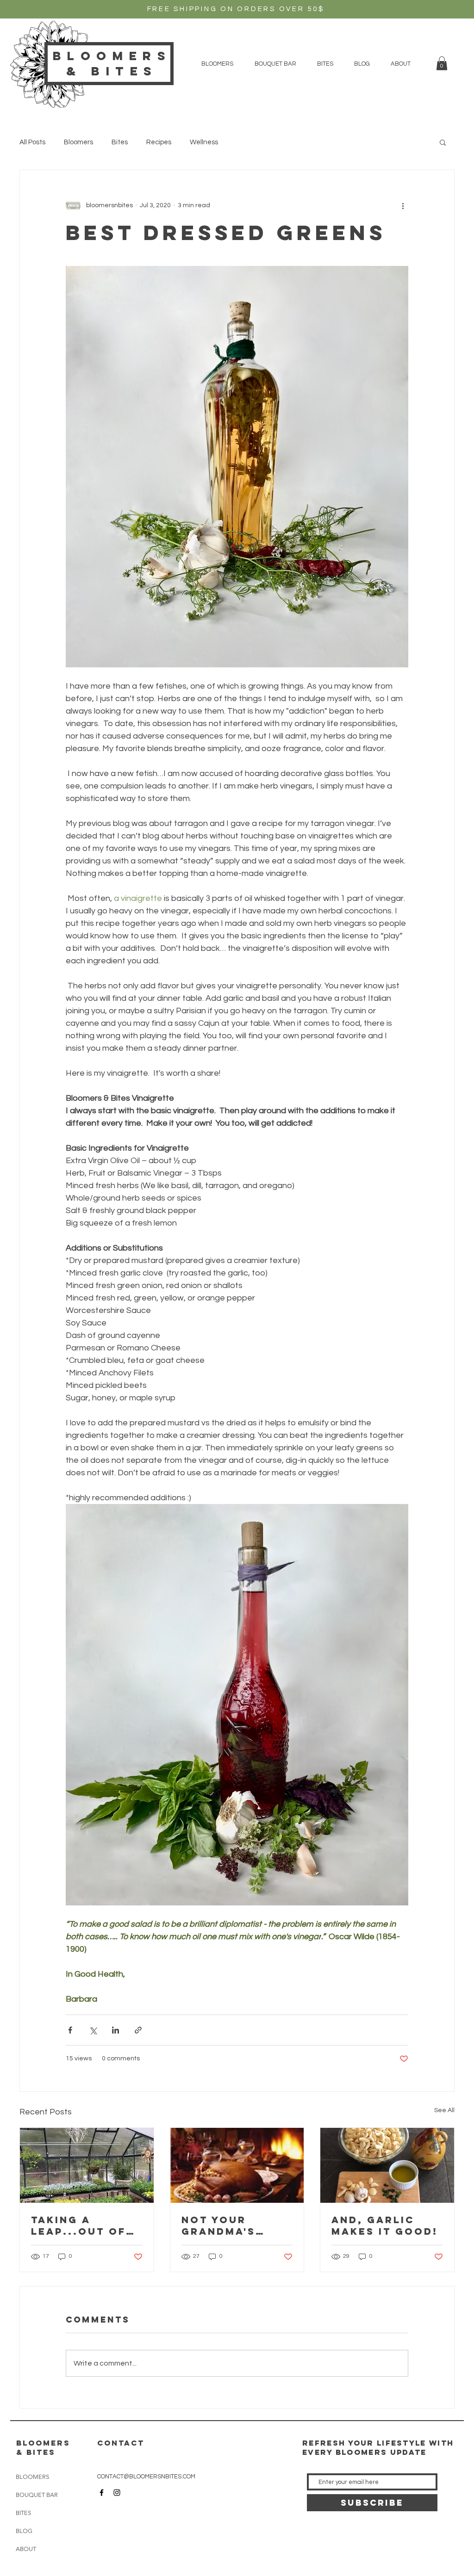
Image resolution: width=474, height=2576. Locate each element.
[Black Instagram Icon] (117, 2493)
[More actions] (403, 205)
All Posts (32, 142)
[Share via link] (138, 2030)
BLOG (24, 2531)
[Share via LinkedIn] (115, 2030)
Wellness (204, 142)
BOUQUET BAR (37, 2495)
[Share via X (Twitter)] (93, 2030)
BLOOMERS (32, 2477)
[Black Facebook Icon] (102, 2493)
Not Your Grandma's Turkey (218, 2225)
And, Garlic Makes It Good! (385, 2225)
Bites (120, 142)
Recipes (159, 142)
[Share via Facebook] (70, 2030)
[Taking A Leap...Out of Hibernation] (87, 2165)
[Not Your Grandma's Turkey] (237, 2165)
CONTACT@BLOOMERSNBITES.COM (146, 2477)
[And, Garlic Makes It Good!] (387, 2165)
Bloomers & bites (112, 63)
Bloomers (78, 142)
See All (444, 2110)
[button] (217, 64)
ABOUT (26, 2549)
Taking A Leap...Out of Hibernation (78, 2225)
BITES (23, 2513)
